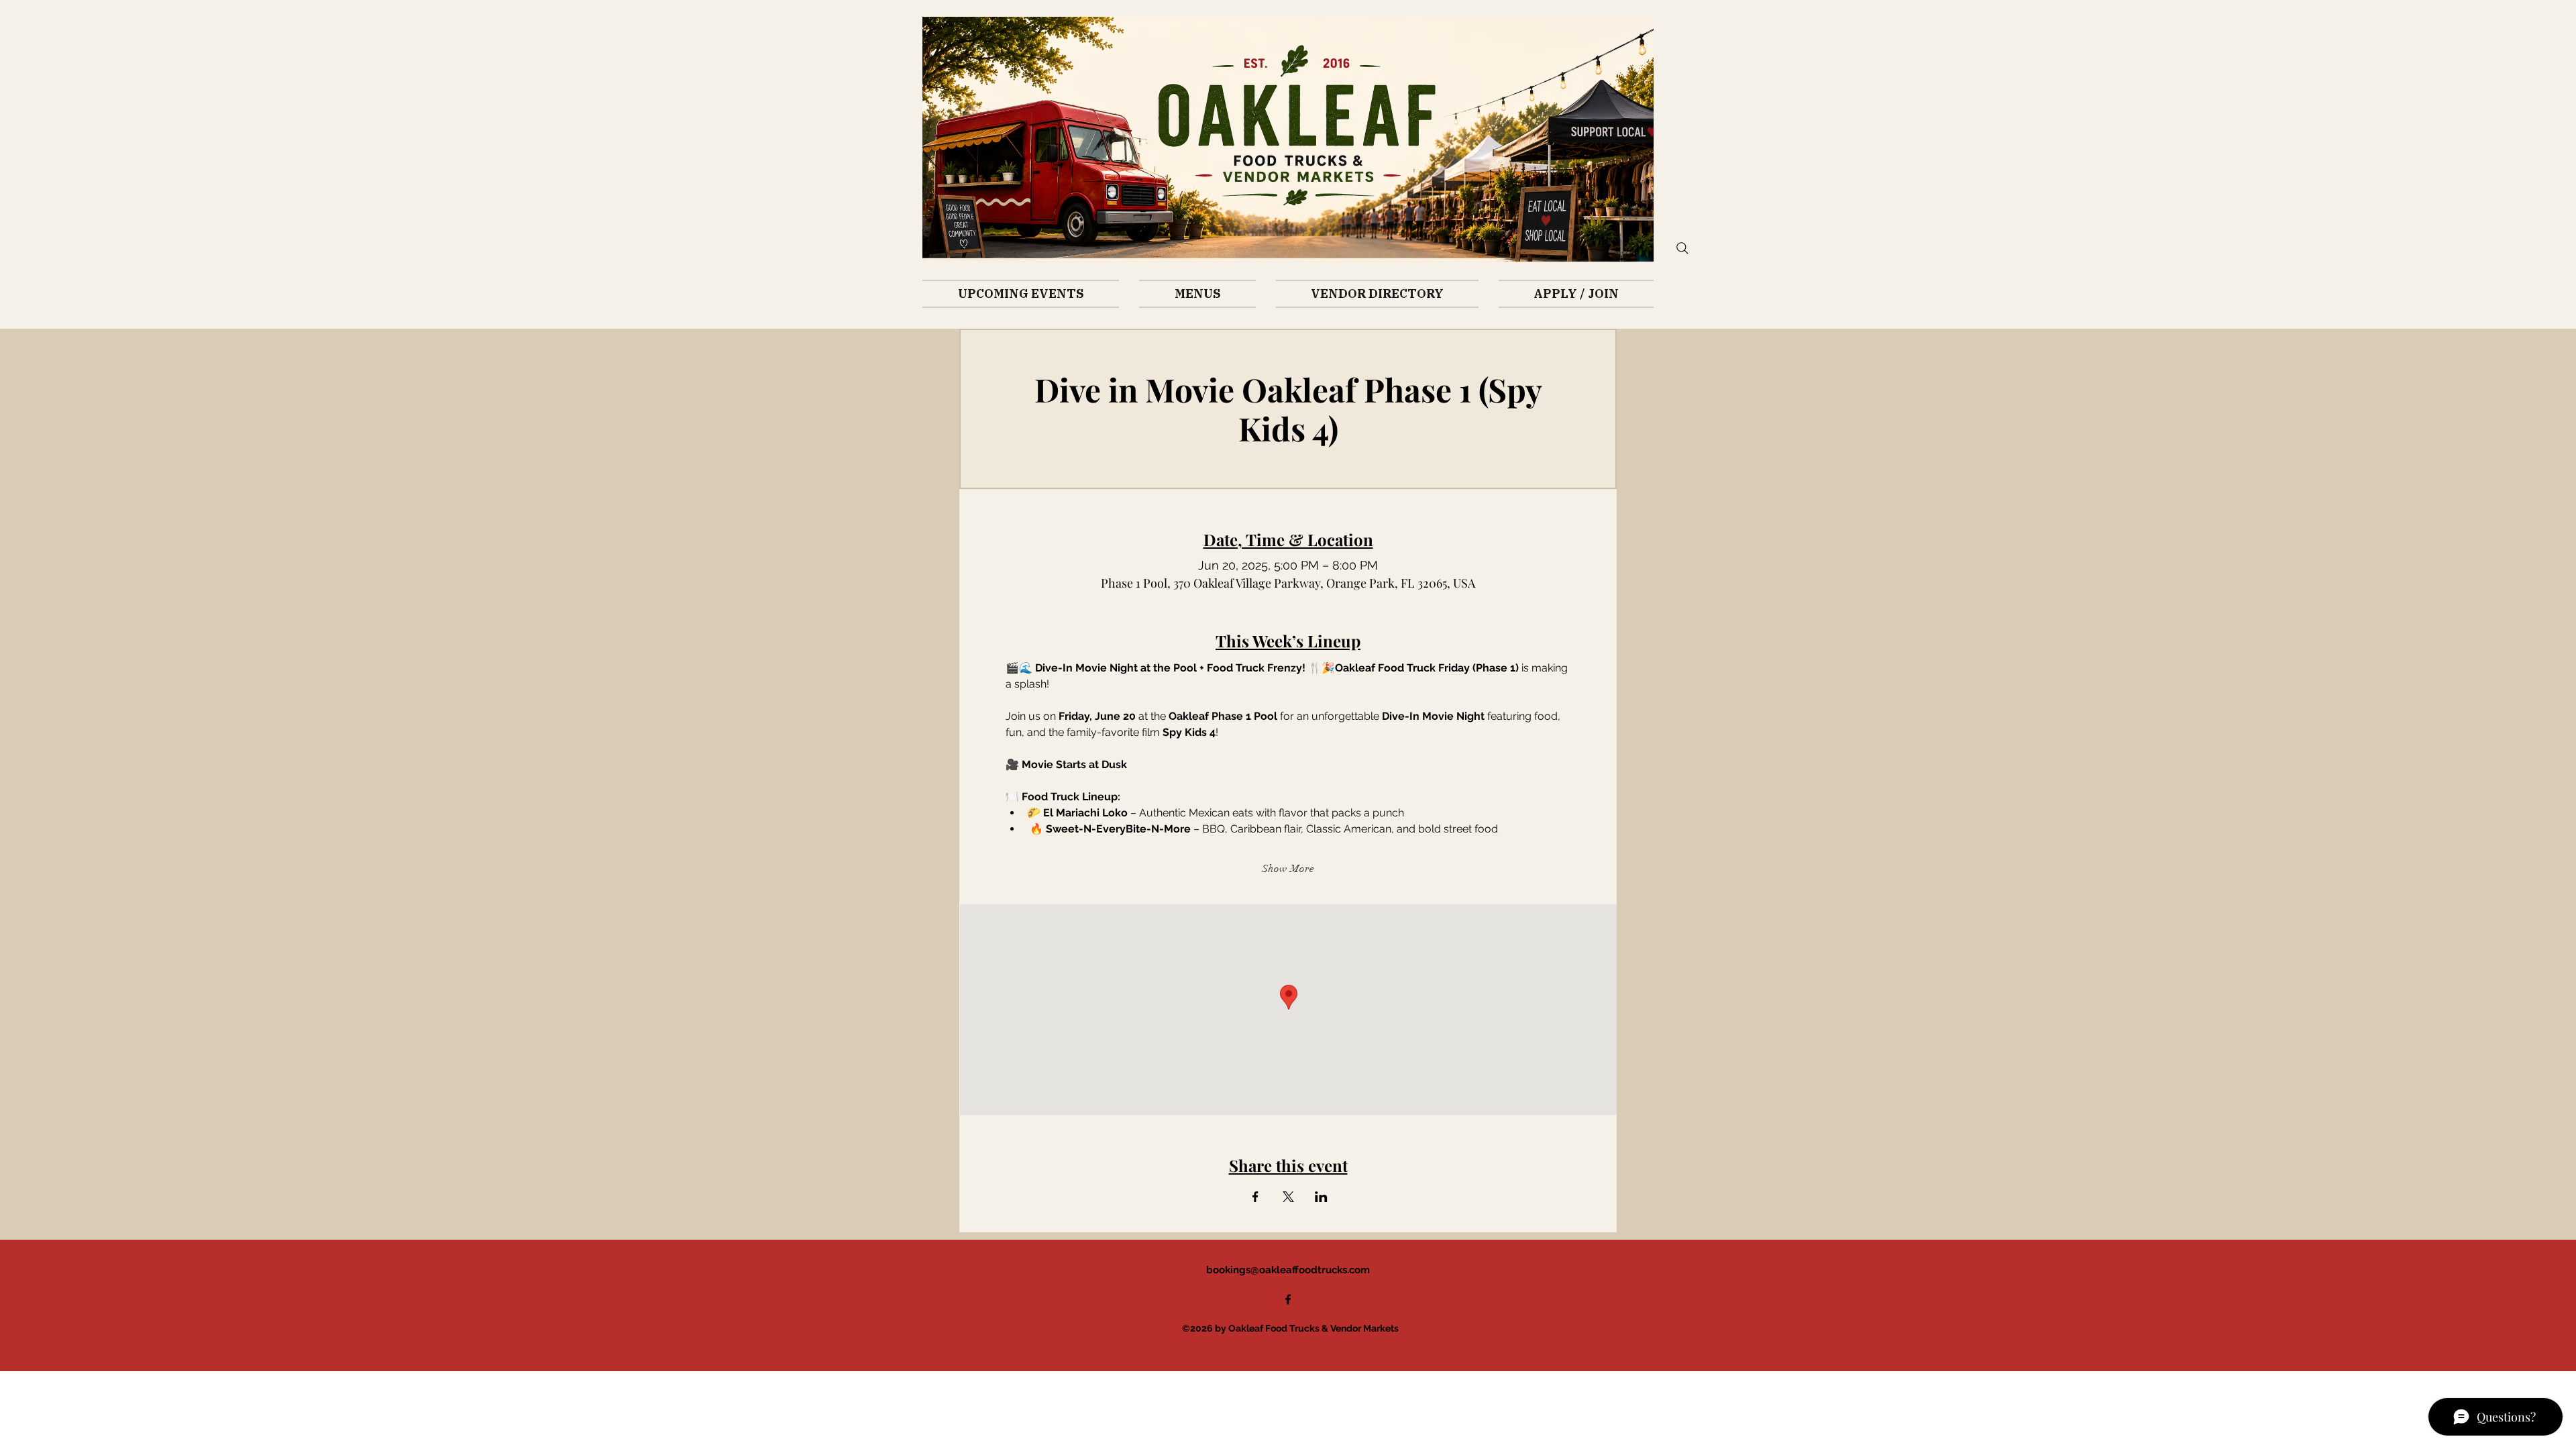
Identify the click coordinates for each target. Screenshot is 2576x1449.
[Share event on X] (1288, 1197)
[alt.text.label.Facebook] (1288, 1299)
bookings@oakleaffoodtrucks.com (1288, 1270)
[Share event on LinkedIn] (1321, 1197)
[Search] (1682, 248)
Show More (1288, 869)
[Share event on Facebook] (1255, 1197)
